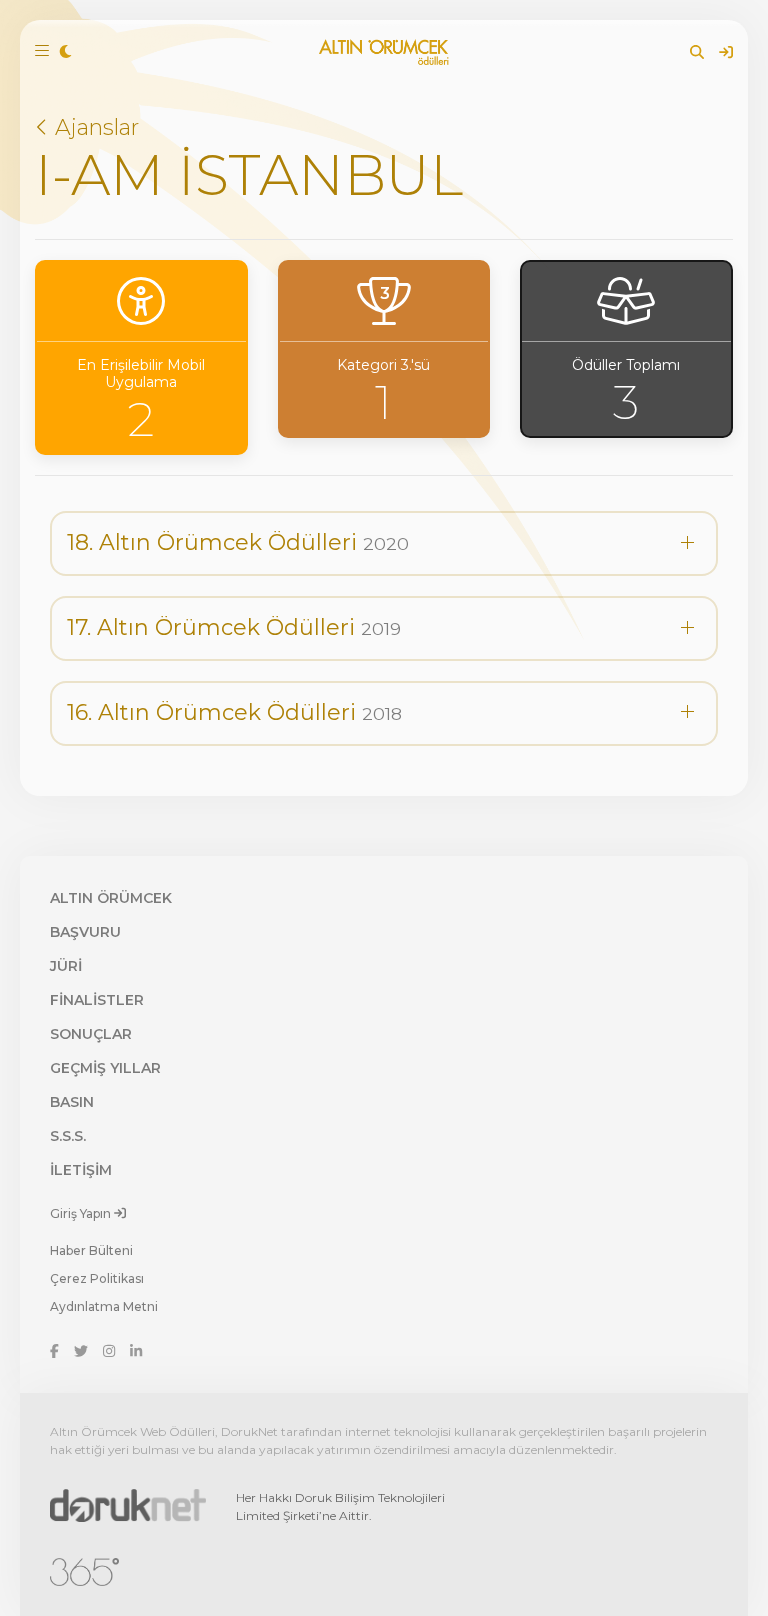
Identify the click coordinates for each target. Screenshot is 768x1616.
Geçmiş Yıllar (105, 1068)
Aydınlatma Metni (104, 1306)
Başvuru (85, 932)
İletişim (81, 1170)
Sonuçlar (91, 1034)
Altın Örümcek (111, 898)
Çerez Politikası (97, 1278)
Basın (72, 1102)
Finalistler (97, 1000)
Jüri (66, 966)
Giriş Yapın (82, 1212)
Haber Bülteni (91, 1250)
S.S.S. (68, 1136)
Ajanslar (94, 127)
